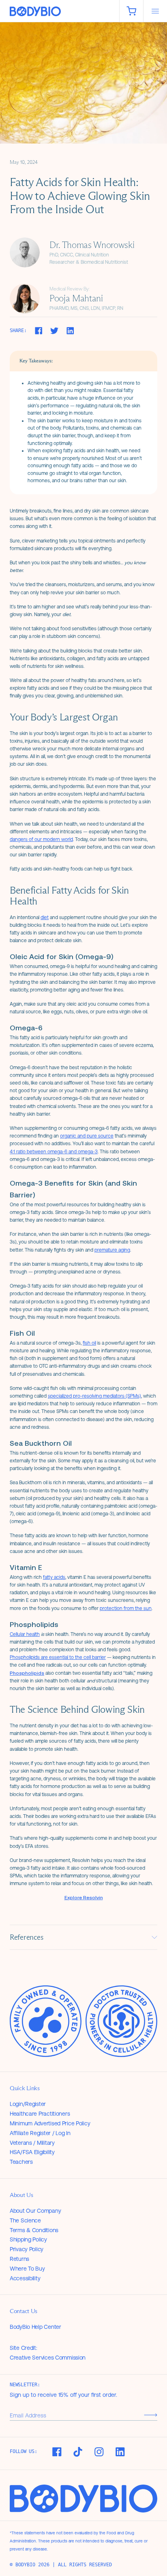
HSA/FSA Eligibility (32, 2152)
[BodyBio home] (60, 12)
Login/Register (28, 2104)
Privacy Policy (27, 2249)
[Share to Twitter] (54, 331)
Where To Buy (27, 2269)
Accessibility (25, 2278)
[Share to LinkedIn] (70, 331)
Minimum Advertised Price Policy (50, 2123)
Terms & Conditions (34, 2230)
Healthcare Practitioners (40, 2114)
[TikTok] (78, 2452)
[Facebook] (57, 2452)
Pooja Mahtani (76, 298)
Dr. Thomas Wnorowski (92, 245)
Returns (19, 2259)
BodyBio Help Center (35, 2327)
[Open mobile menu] (155, 11)
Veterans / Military (32, 2143)
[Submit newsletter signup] (151, 2415)
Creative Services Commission (48, 2358)
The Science (25, 2220)
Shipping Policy (28, 2239)
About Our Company (35, 2211)
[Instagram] (99, 2452)
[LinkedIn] (120, 2452)
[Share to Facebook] (39, 331)
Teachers (21, 2162)
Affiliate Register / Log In (40, 2133)
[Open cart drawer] (131, 11)
